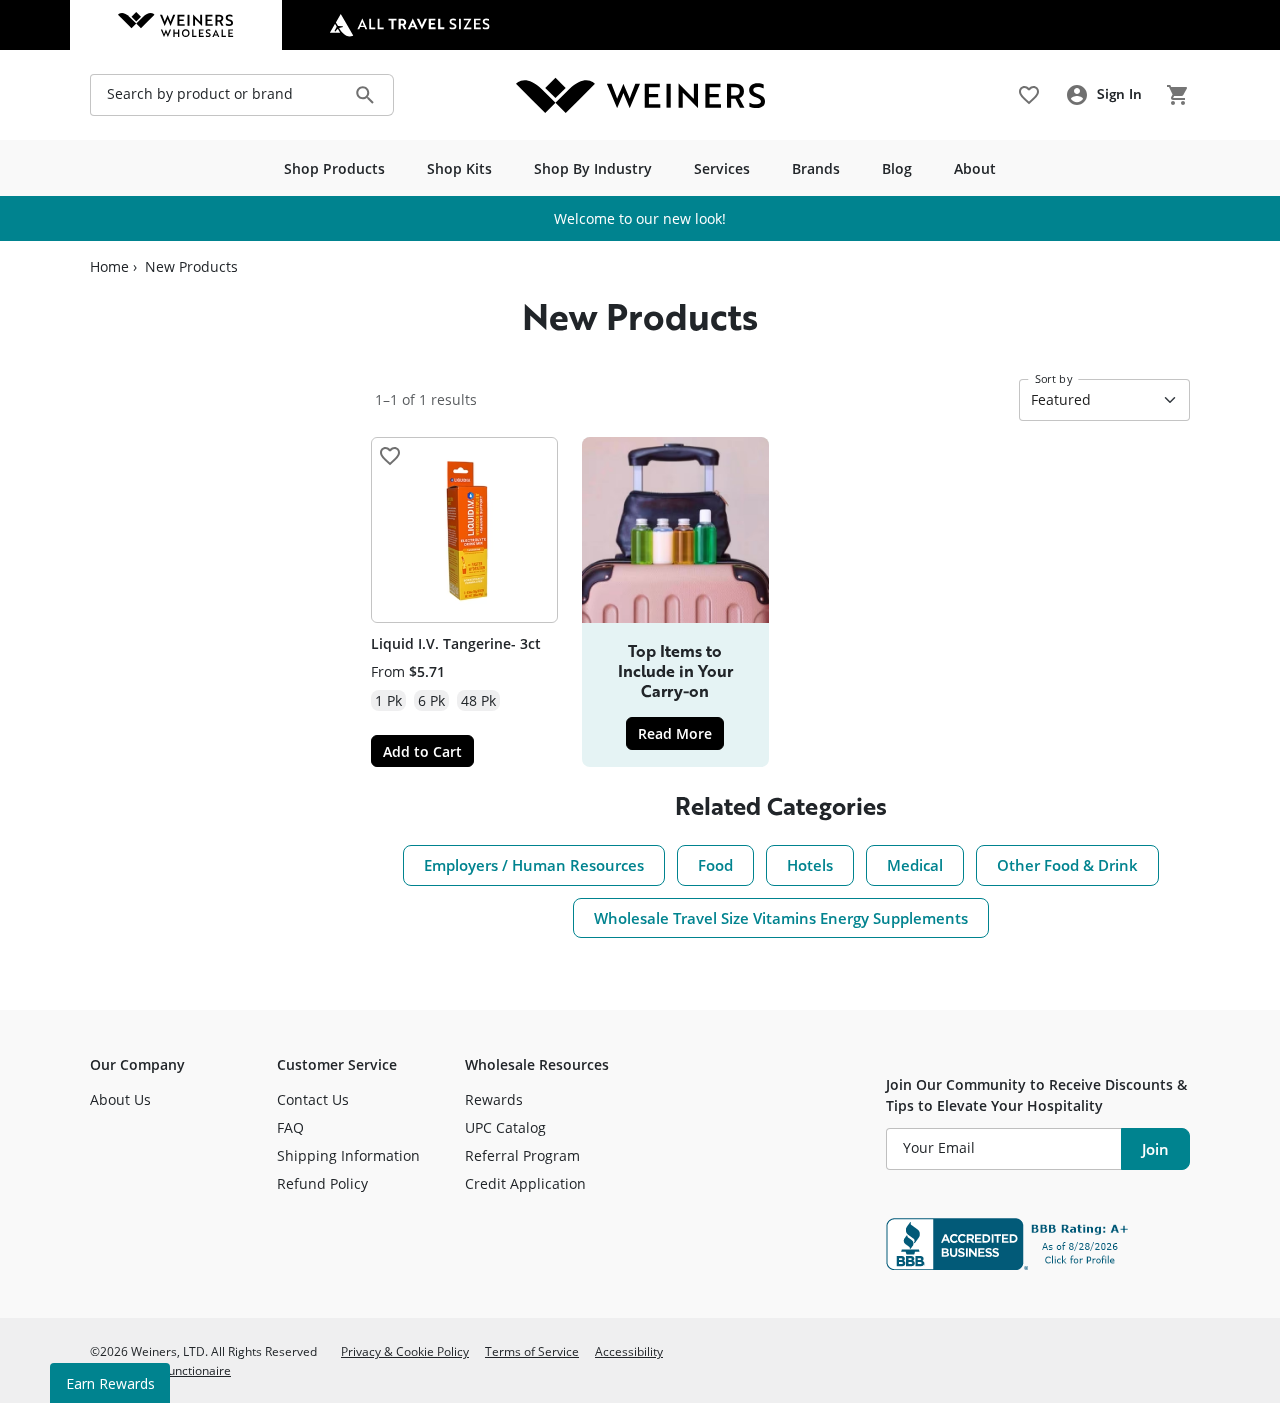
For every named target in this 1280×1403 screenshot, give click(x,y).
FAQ (290, 1127)
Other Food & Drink (1067, 865)
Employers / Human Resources (534, 865)
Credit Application (525, 1183)
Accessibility (629, 1351)
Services (722, 168)
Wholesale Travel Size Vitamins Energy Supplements (781, 918)
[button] (390, 456)
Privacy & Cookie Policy (405, 1351)
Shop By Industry (593, 168)
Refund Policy (322, 1183)
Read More (681, 733)
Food (715, 865)
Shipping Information (348, 1155)
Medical (915, 865)
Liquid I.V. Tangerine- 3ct (456, 643)
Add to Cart (422, 751)
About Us (120, 1099)
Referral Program (522, 1155)
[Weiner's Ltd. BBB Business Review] (1038, 1244)
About (975, 168)
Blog (897, 168)
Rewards (494, 1099)
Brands (816, 168)
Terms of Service (532, 1351)
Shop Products (334, 168)
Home (109, 267)
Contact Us (313, 1099)
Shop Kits (459, 168)
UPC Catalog (505, 1127)
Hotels (810, 865)
